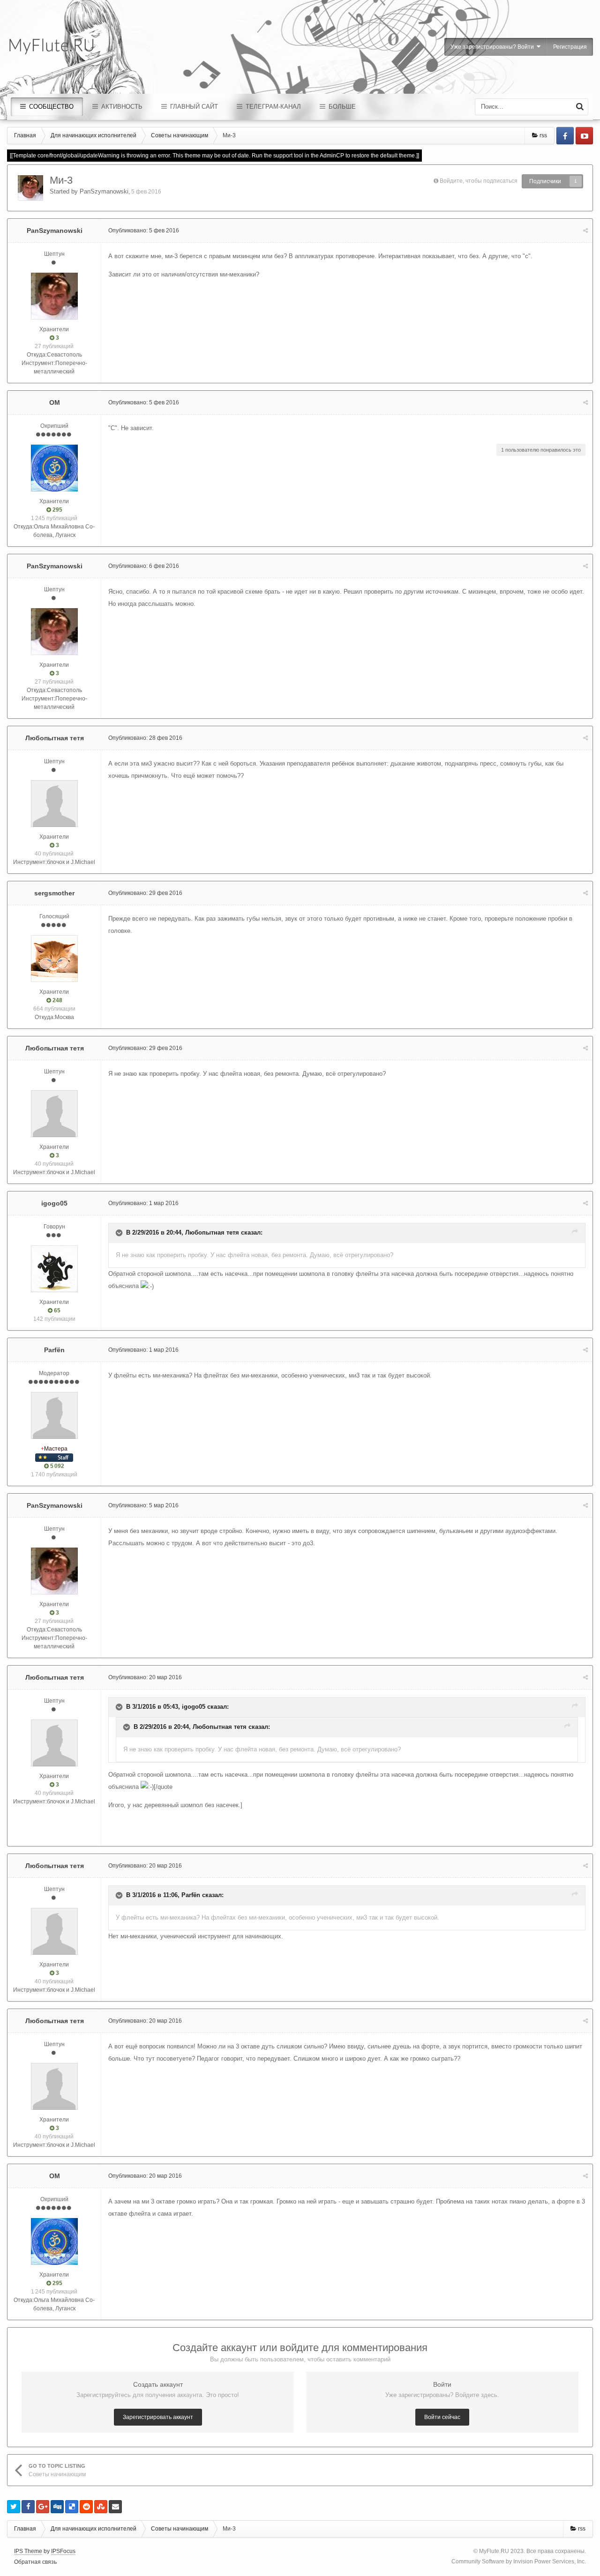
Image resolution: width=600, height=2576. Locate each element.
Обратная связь (35, 2562)
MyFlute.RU (494, 2551)
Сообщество (50, 107)
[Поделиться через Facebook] (28, 2507)
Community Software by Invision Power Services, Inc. (519, 2561)
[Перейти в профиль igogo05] (54, 1269)
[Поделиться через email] (115, 2507)
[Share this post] (585, 231)
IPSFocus (63, 2551)
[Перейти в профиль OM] (54, 468)
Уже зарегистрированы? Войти (494, 47)
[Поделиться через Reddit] (86, 2507)
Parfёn (54, 1350)
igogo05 (54, 1203)
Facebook (565, 136)
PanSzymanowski (104, 191)
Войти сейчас (442, 2417)
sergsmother (54, 893)
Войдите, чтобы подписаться (479, 181)
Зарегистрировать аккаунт (158, 2417)
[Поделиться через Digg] (57, 2507)
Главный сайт (193, 107)
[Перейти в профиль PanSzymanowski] (30, 188)
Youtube (584, 136)
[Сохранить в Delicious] (72, 2507)
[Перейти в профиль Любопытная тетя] (54, 804)
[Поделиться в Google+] (43, 2507)
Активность (121, 107)
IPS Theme (28, 2551)
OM (55, 402)
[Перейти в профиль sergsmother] (54, 959)
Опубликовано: (144, 231)
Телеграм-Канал (272, 107)
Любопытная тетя (55, 738)
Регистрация (570, 47)
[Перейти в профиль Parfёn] (54, 1415)
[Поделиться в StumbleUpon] (101, 2507)
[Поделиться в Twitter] (14, 2507)
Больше (341, 107)
